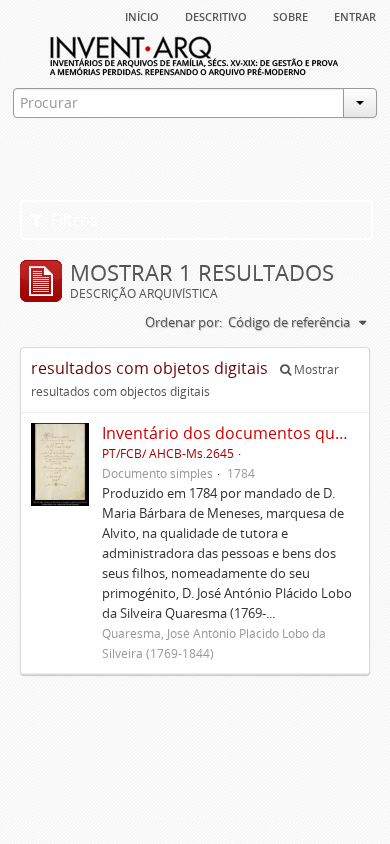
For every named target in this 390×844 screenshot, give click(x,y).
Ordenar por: (183, 322)
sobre (290, 15)
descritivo (216, 15)
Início (142, 15)
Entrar (355, 15)
